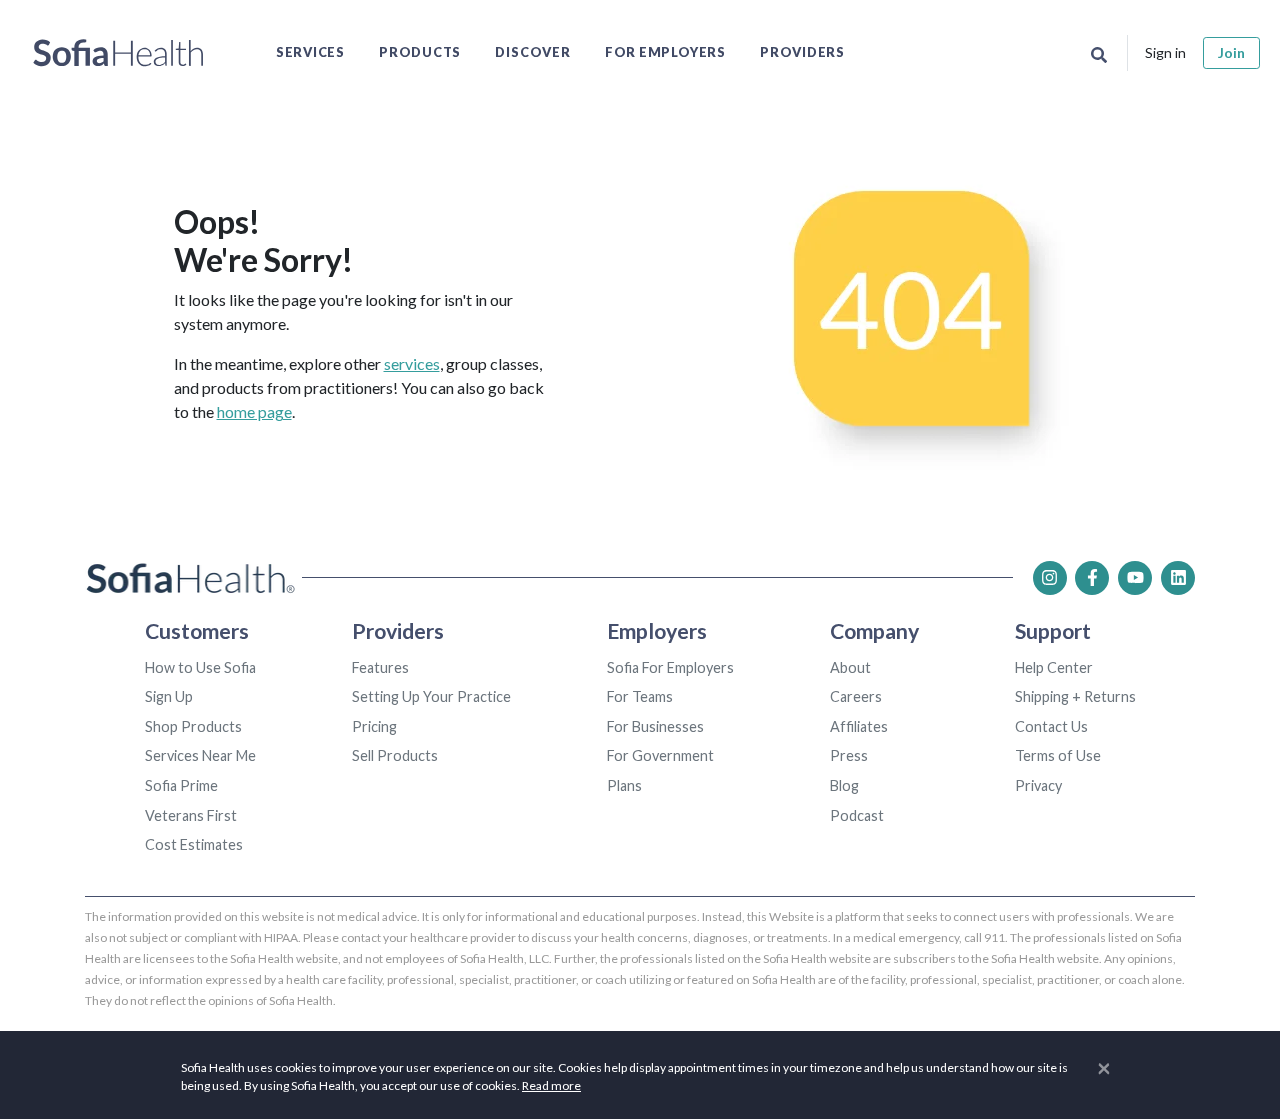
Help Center (1054, 667)
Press (849, 755)
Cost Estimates (194, 844)
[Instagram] (1050, 578)
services (412, 363)
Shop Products (193, 726)
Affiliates (859, 726)
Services (310, 52)
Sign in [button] (1165, 52)
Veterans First (191, 815)
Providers (802, 52)
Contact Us (1051, 726)
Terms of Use (1058, 755)
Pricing (374, 726)
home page (254, 411)
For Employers (665, 52)
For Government (660, 755)
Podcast (857, 815)
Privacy (1038, 785)
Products (420, 52)
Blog (844, 785)
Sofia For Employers (670, 667)
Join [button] (1231, 52)
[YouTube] (1135, 578)
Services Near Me (200, 755)
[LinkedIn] (1178, 578)
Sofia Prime (181, 785)
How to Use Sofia (200, 667)
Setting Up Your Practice (431, 696)
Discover (532, 52)
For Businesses (655, 726)
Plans (624, 785)
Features (380, 667)
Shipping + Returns (1075, 696)
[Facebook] (1092, 578)
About (850, 667)
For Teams (640, 696)
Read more (551, 1085)
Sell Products (395, 755)
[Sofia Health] (118, 53)
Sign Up (169, 696)
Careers (856, 696)
